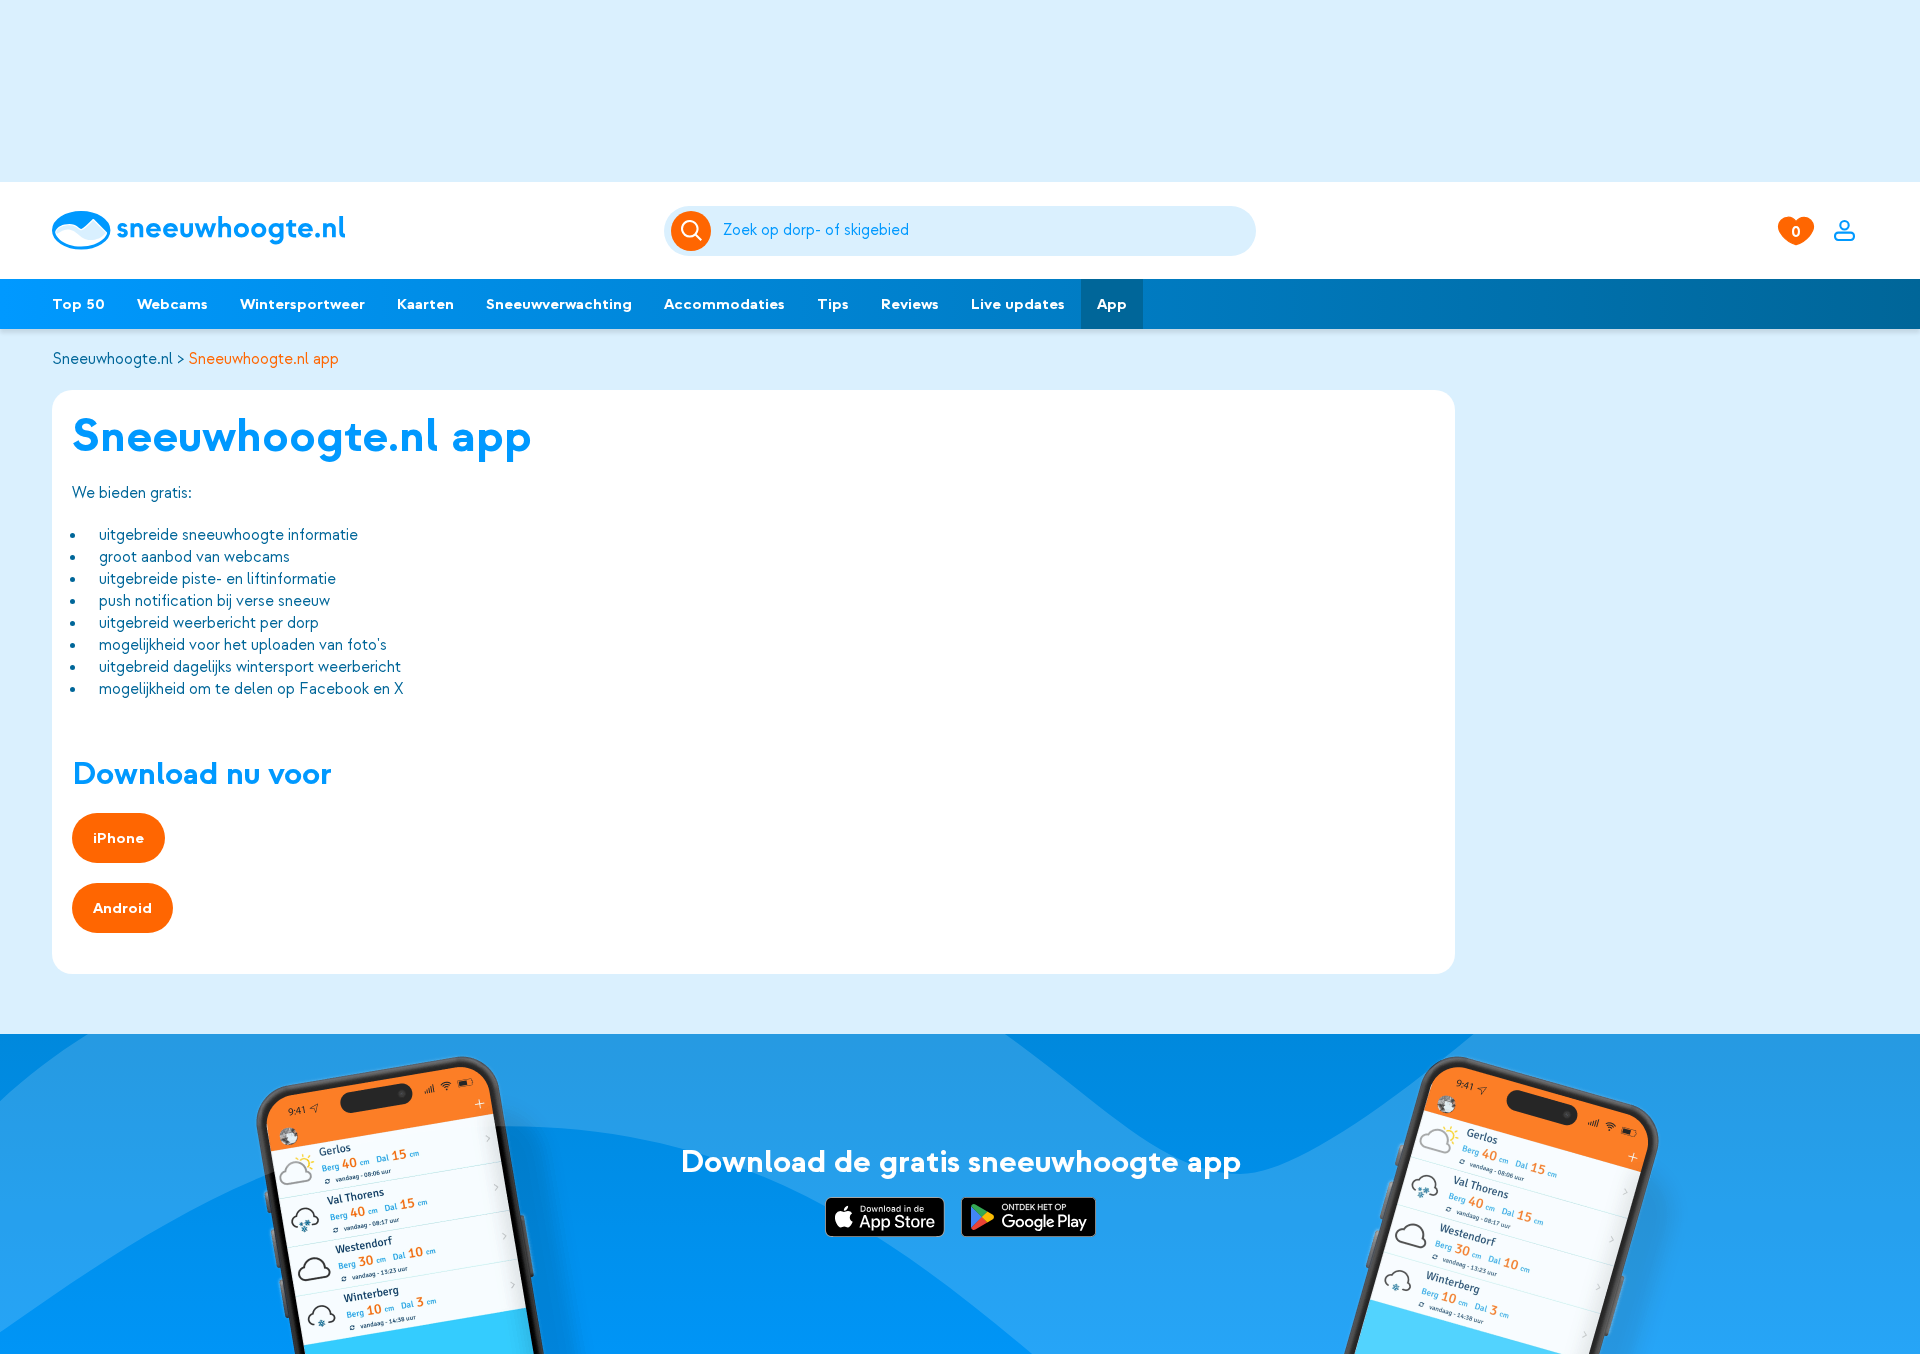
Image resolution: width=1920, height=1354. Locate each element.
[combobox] (986, 231)
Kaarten (425, 304)
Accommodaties (724, 304)
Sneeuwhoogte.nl (112, 359)
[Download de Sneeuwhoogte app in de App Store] (885, 1220)
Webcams (172, 304)
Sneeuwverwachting (559, 304)
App (1112, 304)
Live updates (1018, 304)
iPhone (118, 838)
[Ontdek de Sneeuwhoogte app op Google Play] (1028, 1220)
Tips (833, 304)
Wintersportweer (302, 304)
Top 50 (78, 304)
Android (122, 908)
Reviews (910, 304)
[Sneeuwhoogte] (348, 230)
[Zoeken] (986, 231)
